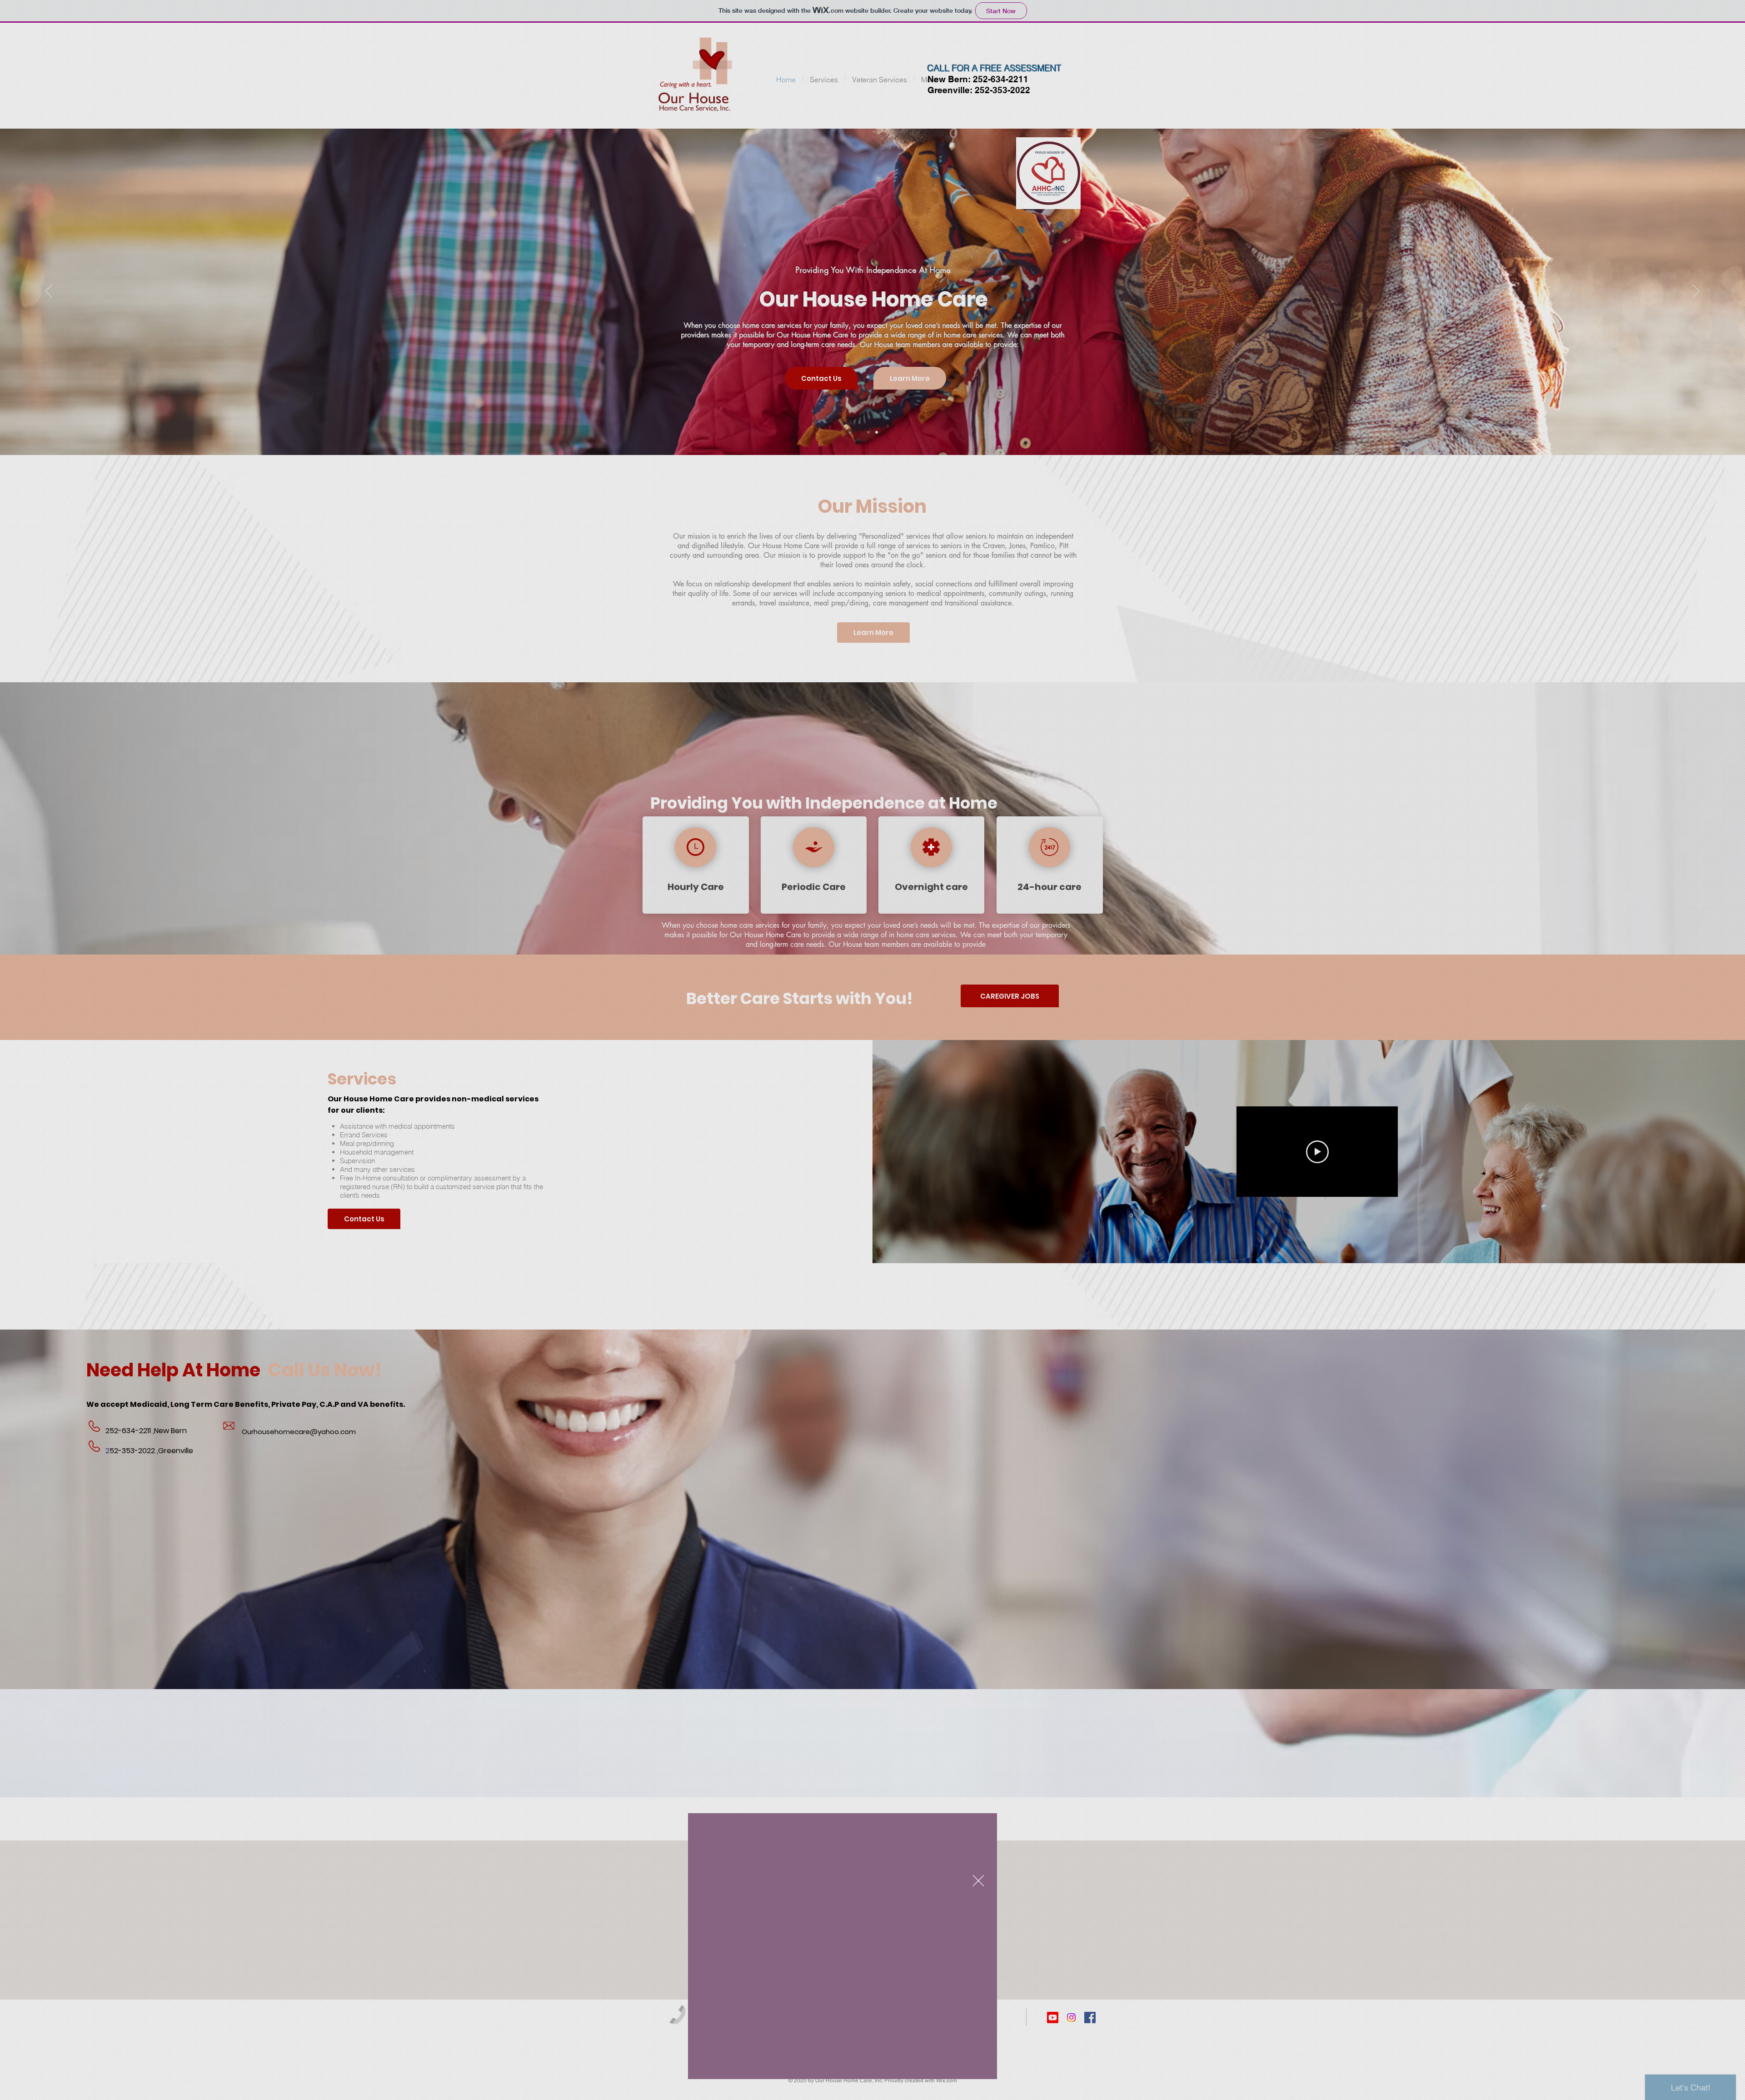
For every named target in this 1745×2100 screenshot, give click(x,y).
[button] (978, 1881)
